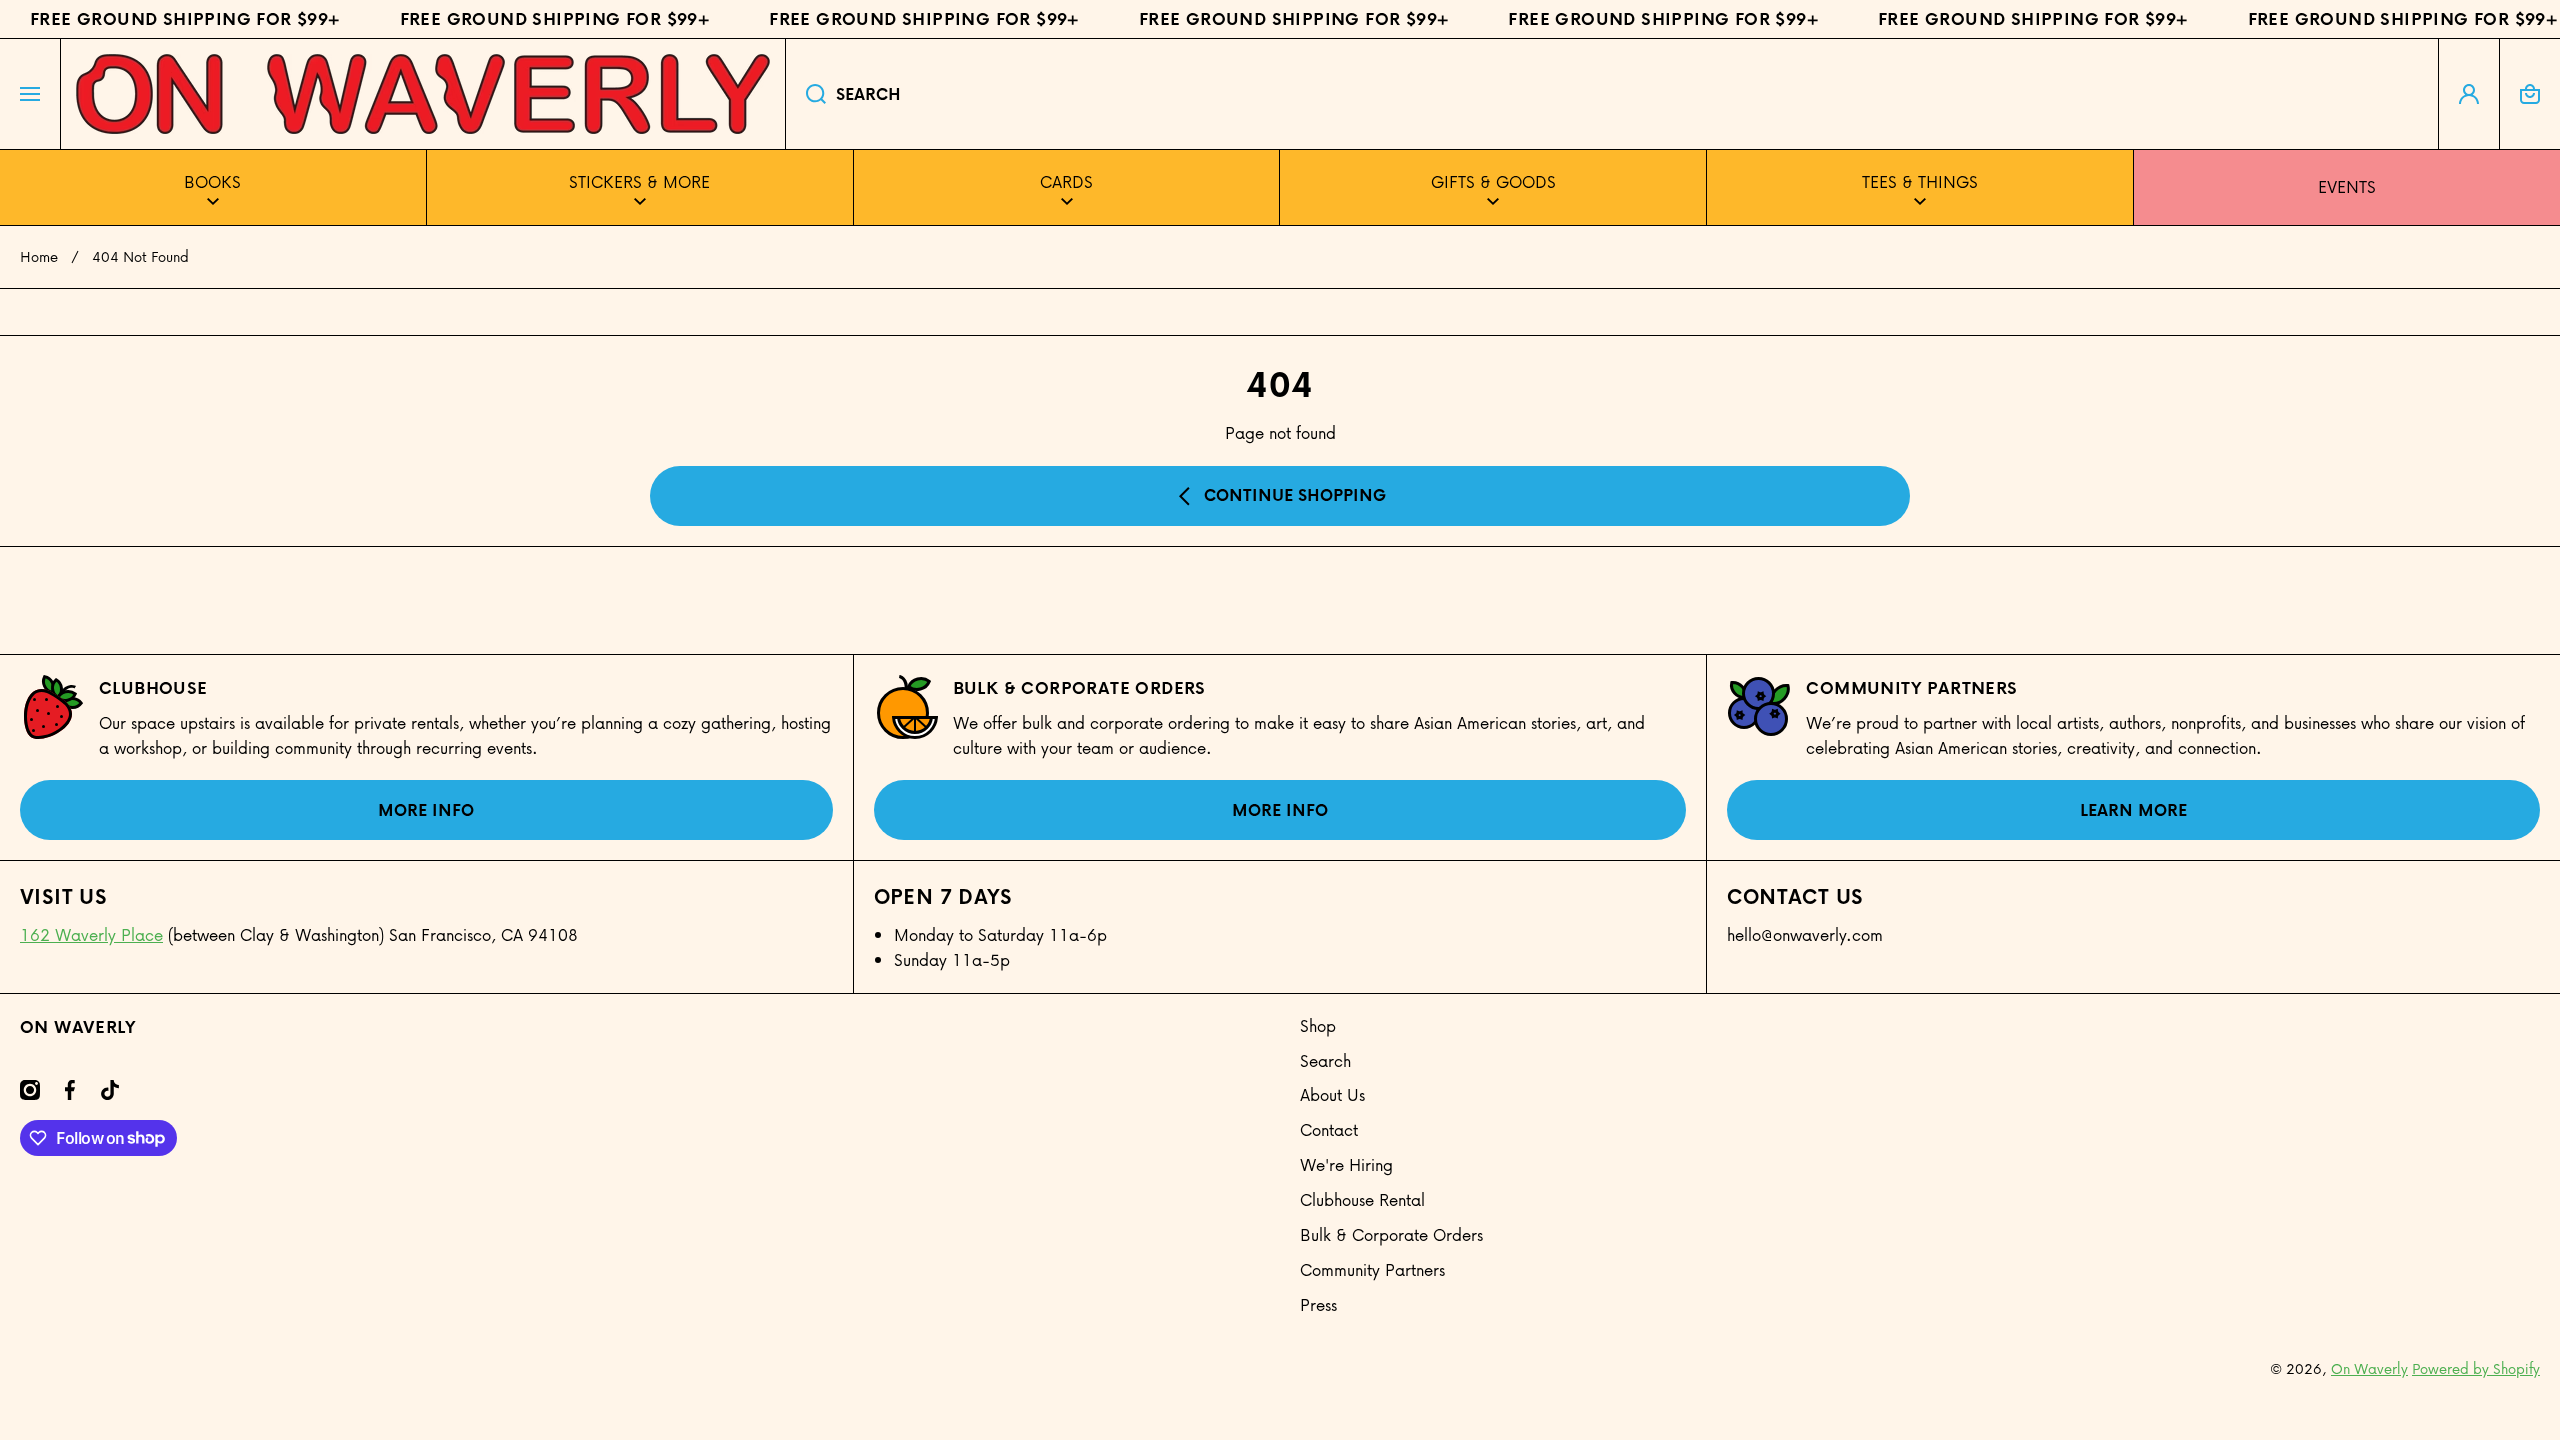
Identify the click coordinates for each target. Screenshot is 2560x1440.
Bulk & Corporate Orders (1391, 1234)
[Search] (805, 94)
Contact (1329, 1129)
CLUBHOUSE (153, 688)
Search (1325, 1060)
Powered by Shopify (2476, 1368)
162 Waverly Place (91, 934)
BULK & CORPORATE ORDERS (1079, 688)
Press (1318, 1304)
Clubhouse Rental (1362, 1199)
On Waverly (2369, 1368)
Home (39, 257)
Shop (1318, 1025)
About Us (1332, 1094)
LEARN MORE (2133, 809)
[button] (2530, 94)
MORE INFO (426, 809)
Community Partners (1911, 688)
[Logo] (423, 94)
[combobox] (1612, 94)
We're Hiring (1346, 1164)
